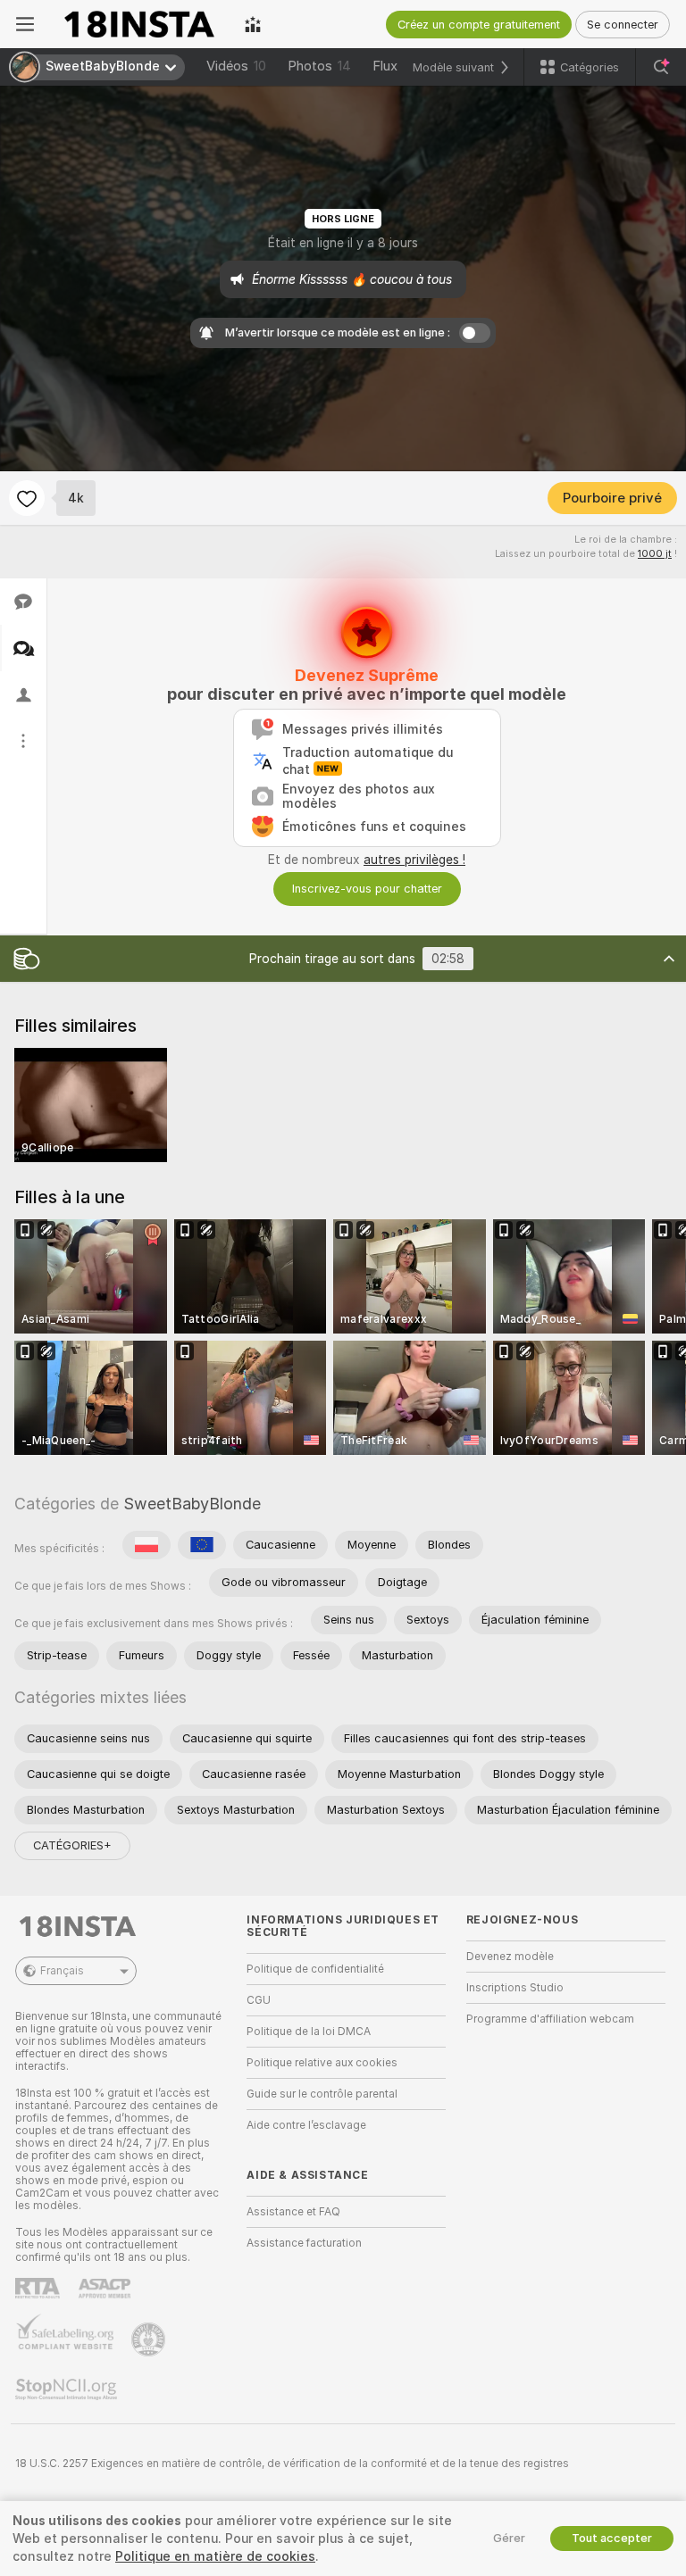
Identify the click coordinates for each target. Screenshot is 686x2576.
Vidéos (236, 66)
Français (62, 1971)
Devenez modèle (510, 1957)
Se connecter (623, 25)
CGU (259, 2000)
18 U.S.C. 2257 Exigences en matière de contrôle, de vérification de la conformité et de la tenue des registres (292, 2464)
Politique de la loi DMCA (309, 2032)
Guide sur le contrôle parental (322, 2094)
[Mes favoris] (27, 498)
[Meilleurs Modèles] (253, 24)
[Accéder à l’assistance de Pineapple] (150, 2339)
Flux (385, 66)
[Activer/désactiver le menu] (25, 24)
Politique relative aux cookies (322, 2063)
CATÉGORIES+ (72, 1845)
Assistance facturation (304, 2243)
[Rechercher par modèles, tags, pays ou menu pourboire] (661, 67)
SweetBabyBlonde (192, 1504)
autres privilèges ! (414, 860)
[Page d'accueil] (139, 24)
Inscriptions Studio (515, 1988)
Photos (319, 66)
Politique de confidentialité (315, 1969)
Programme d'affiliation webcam (550, 2019)
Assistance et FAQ (293, 2212)
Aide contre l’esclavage (306, 2125)
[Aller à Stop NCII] (68, 2389)
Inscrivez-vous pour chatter (367, 889)
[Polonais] (146, 1545)
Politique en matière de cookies (215, 2556)
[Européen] (202, 1545)
